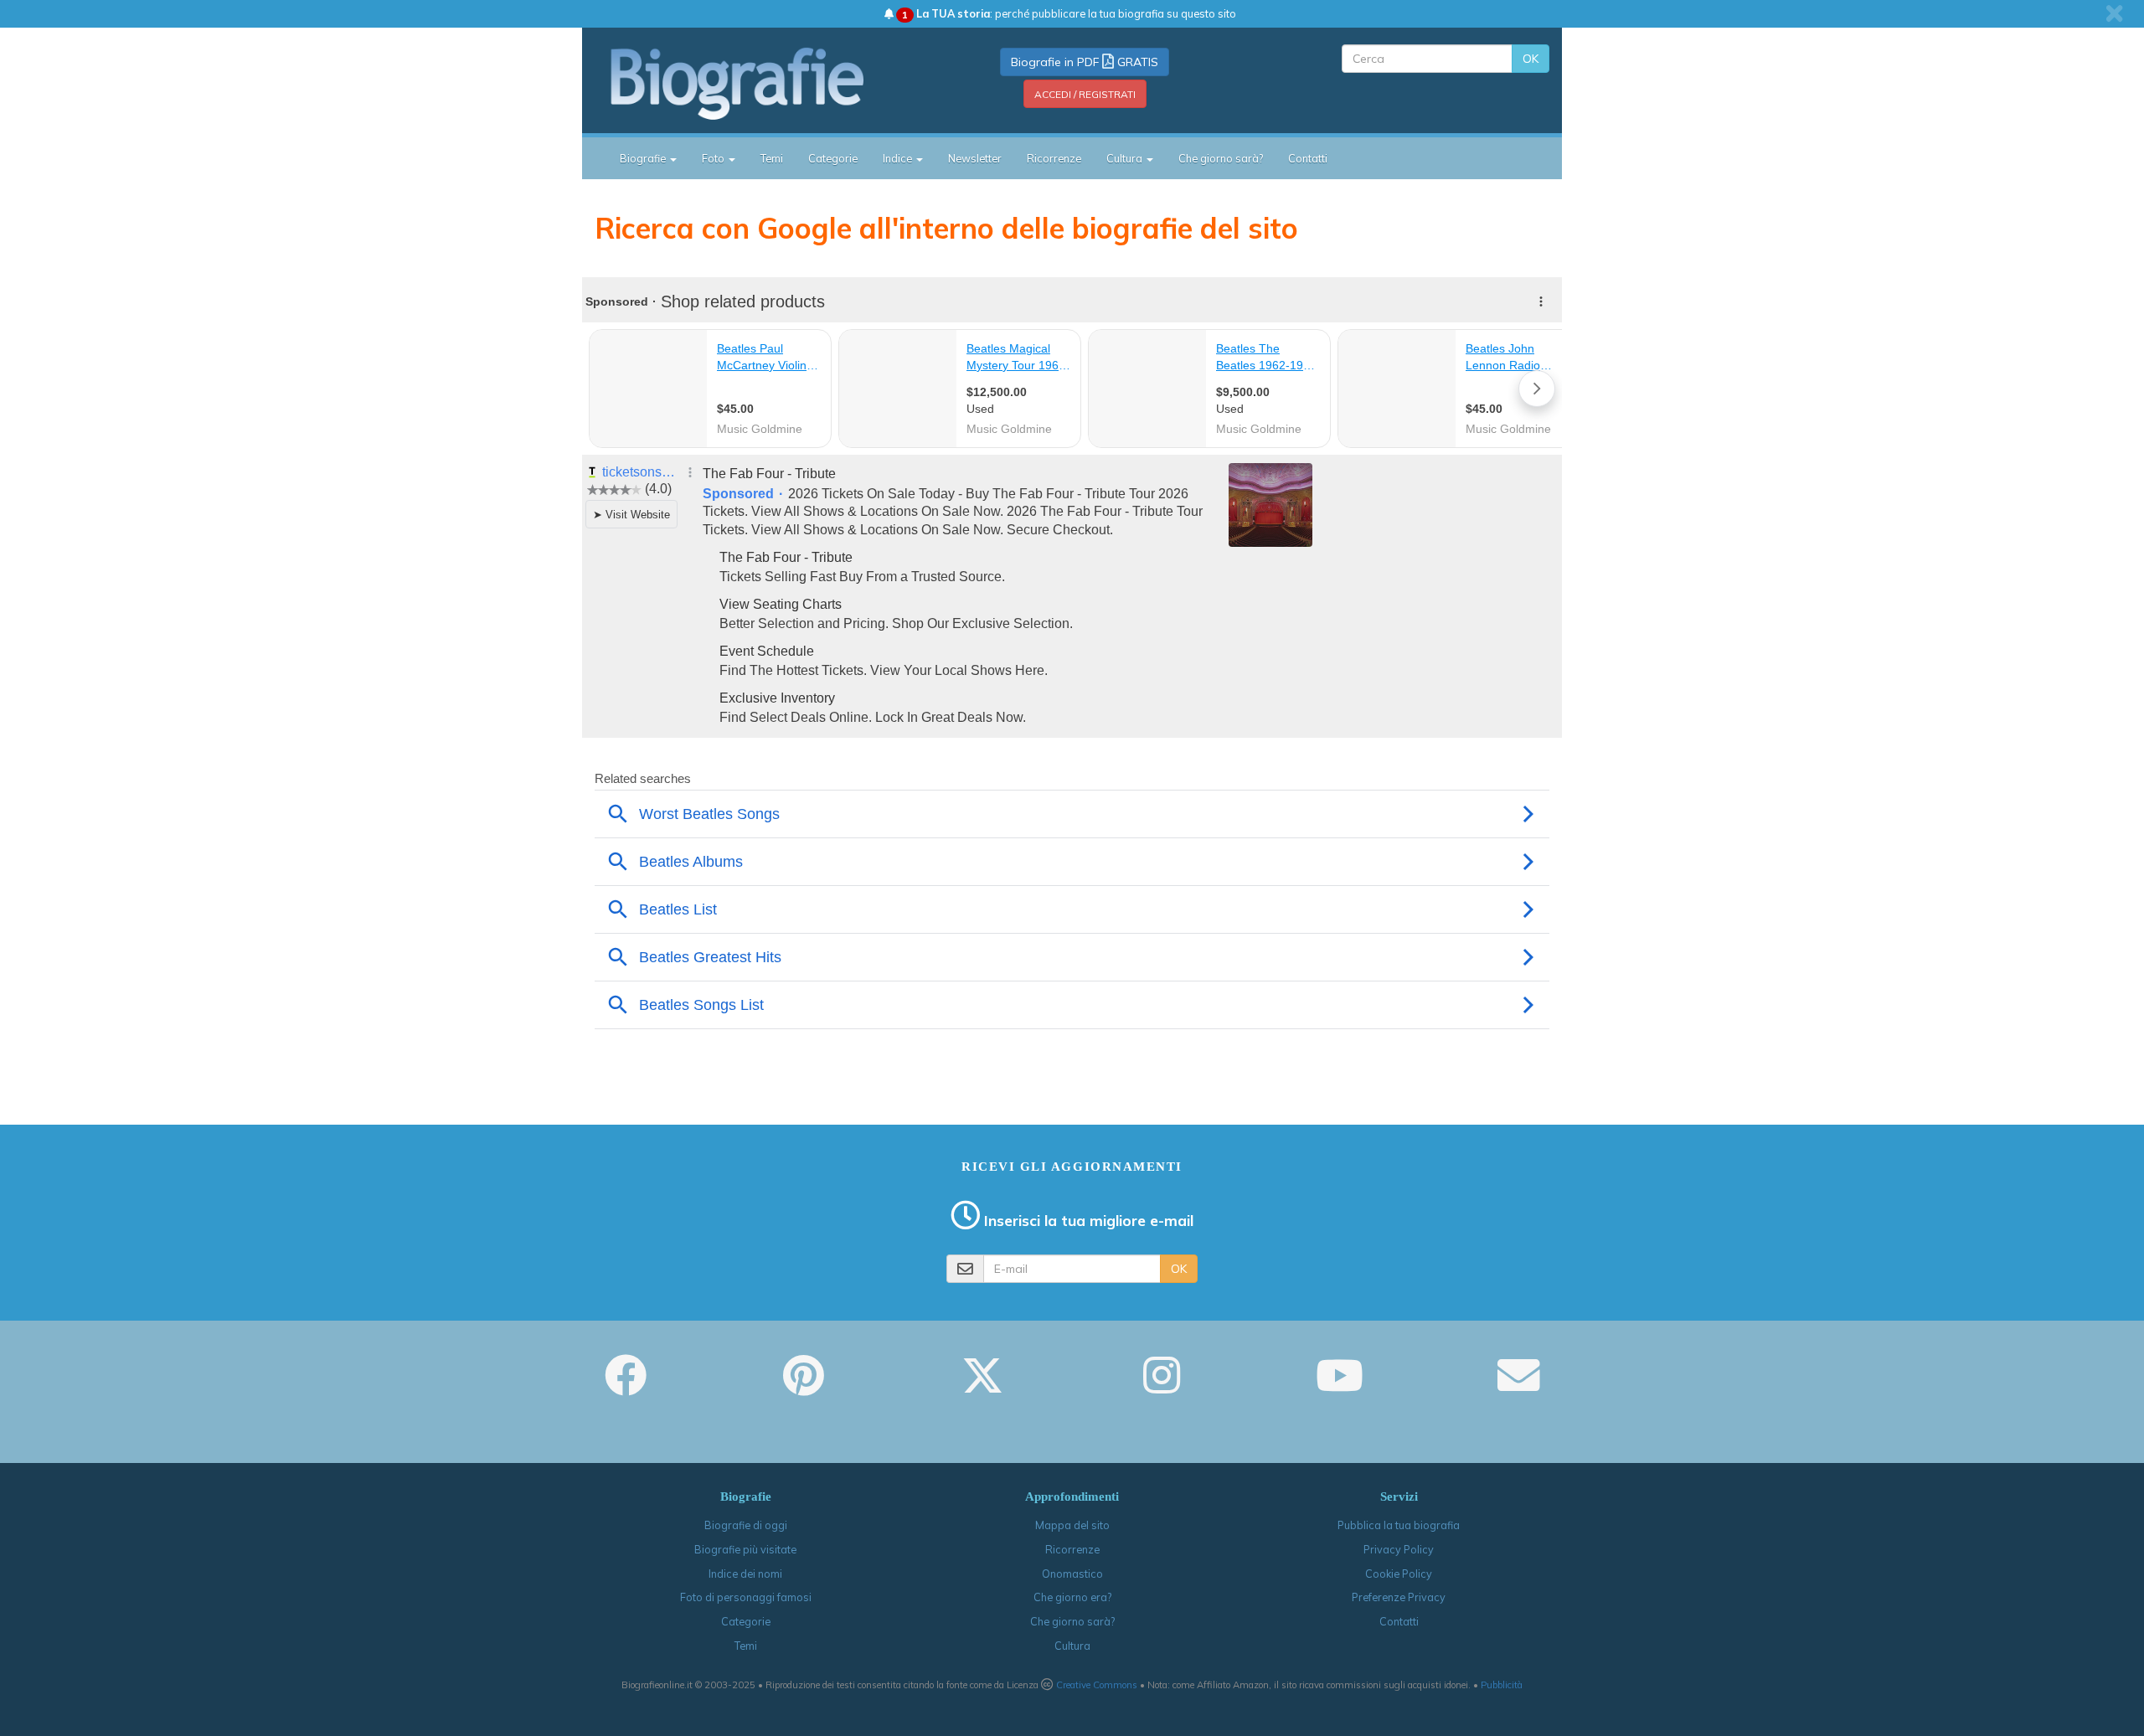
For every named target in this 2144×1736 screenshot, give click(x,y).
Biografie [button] (644, 158)
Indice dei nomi (745, 1574)
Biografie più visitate (745, 1549)
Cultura (1072, 1646)
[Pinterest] (804, 1387)
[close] (2114, 13)
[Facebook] (626, 1387)
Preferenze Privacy (1399, 1597)
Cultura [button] (1126, 158)
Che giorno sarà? (1221, 158)
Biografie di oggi (746, 1525)
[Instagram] (1162, 1387)
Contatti (1308, 158)
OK (1531, 59)
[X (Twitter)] (982, 1387)
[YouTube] (1340, 1387)
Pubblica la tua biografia (1399, 1525)
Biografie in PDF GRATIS (1085, 62)
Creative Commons (1097, 1685)
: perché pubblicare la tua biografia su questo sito (1069, 13)
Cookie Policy (1399, 1574)
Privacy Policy (1399, 1549)
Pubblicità (1502, 1685)
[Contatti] (1518, 1387)
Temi (772, 158)
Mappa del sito (1072, 1525)
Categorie (833, 158)
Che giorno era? (1072, 1597)
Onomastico (1072, 1574)
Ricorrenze (1054, 158)
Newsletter (975, 158)
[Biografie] (758, 83)
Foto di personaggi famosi (746, 1597)
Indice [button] (899, 158)
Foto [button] (714, 158)
